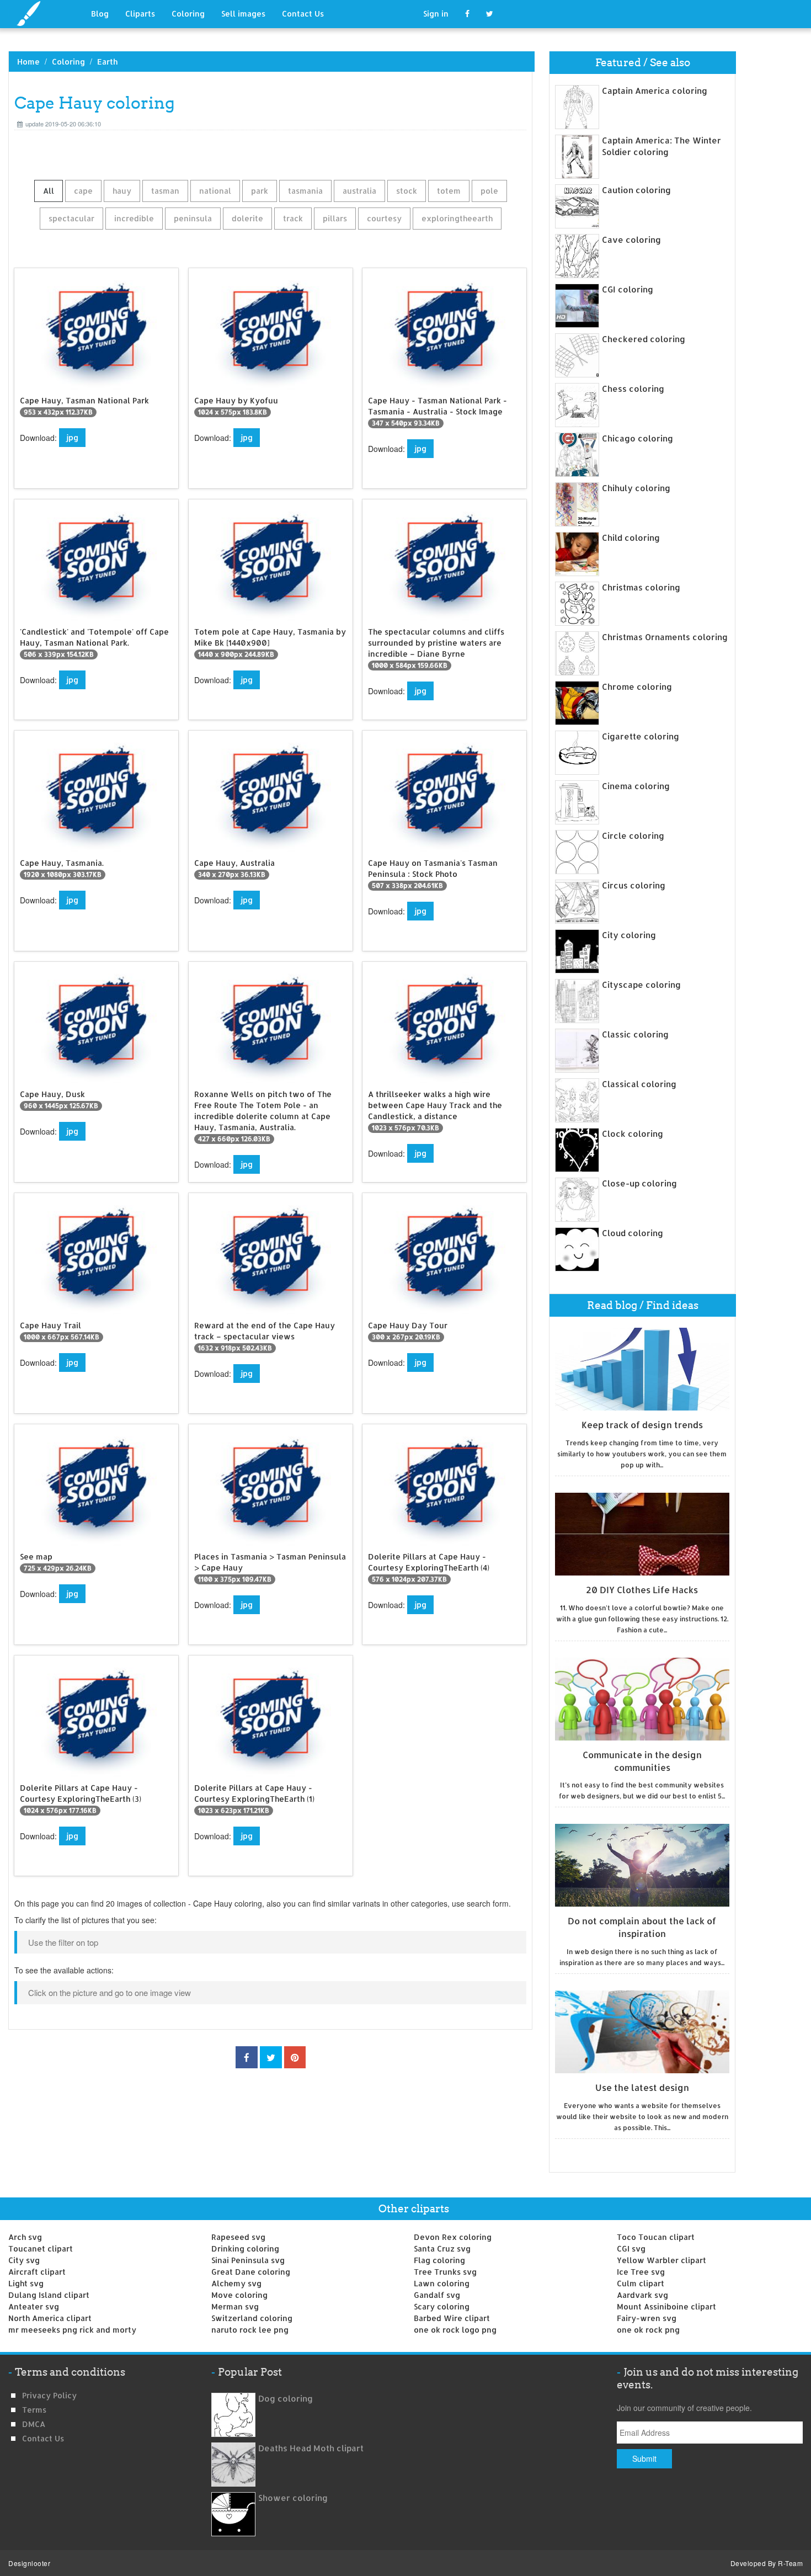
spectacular (71, 218)
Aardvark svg (642, 2295)
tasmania (305, 191)
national (215, 191)
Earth (107, 62)
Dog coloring (286, 2399)
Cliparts (140, 14)
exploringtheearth (457, 218)
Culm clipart (641, 2283)
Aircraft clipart (37, 2272)
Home (28, 62)
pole (489, 191)
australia (359, 191)
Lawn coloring (442, 2283)
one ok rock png (648, 2330)
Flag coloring (439, 2260)
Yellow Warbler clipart (661, 2260)
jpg (72, 437)
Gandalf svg (437, 2295)
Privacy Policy (49, 2395)
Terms (34, 2410)
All (49, 191)
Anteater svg (34, 2306)
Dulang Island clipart (49, 2295)
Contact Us (303, 14)
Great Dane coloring (251, 2272)
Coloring (188, 14)
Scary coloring (442, 2306)
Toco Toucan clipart (656, 2237)
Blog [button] (100, 14)
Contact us (43, 2438)
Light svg (26, 2283)
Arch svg (25, 2237)
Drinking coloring (245, 2248)
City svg (24, 2260)
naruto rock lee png (250, 2330)
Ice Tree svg (641, 2272)
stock (407, 191)
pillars (335, 218)
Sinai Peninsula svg (248, 2260)
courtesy (384, 218)
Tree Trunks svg (445, 2272)
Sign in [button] (436, 14)
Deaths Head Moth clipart (311, 2448)
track (293, 218)
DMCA (34, 2424)
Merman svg (235, 2306)
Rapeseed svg (238, 2237)
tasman (165, 191)
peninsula (193, 218)
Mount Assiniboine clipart (666, 2306)
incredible (134, 218)
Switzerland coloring (252, 2318)
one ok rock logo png (455, 2330)
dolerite (247, 218)
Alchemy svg (236, 2283)
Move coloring (239, 2295)
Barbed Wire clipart (452, 2318)
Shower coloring (293, 2498)
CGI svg (631, 2248)
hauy (122, 191)
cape (83, 191)
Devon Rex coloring (453, 2237)
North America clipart (50, 2318)
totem (449, 191)
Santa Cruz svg (442, 2248)
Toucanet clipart (41, 2248)
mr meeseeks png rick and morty (72, 2330)
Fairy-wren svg (647, 2318)
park (260, 191)
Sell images (243, 14)
